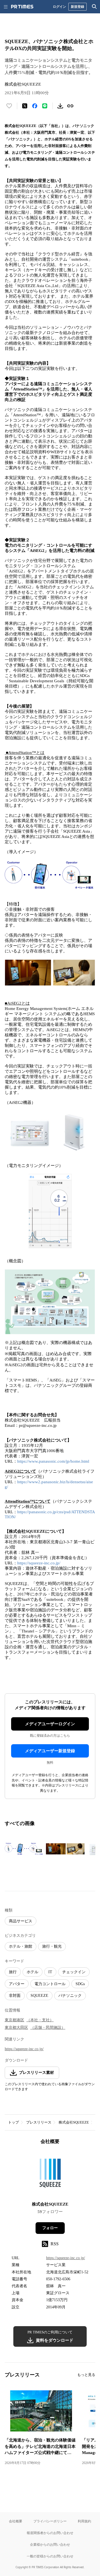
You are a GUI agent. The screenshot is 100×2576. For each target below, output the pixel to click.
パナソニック (70, 1996)
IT (50, 1972)
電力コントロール (50, 1984)
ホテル (32, 1972)
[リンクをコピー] (70, 106)
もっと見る (86, 2375)
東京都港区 (14, 2020)
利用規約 (84, 2521)
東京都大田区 (16, 2028)
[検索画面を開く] (94, 7)
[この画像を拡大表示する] (24, 1849)
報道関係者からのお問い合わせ (50, 2533)
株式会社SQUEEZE (74, 2122)
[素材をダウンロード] (60, 106)
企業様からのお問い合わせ (50, 2544)
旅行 (13, 1972)
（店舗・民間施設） (48, 2028)
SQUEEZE (39, 1996)
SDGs (80, 1984)
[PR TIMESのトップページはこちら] (22, 7)
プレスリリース (39, 2122)
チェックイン (74, 1972)
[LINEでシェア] (45, 106)
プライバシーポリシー (50, 2521)
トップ (13, 2122)
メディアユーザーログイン (50, 1724)
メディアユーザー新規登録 (50, 1751)
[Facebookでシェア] (35, 106)
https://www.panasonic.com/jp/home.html (53, 1461)
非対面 (15, 1996)
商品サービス (21, 1921)
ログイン (59, 7)
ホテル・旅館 (21, 1946)
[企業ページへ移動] (50, 2175)
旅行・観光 (52, 1946)
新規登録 (77, 7)
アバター (17, 1984)
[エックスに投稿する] (25, 106)
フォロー (50, 2228)
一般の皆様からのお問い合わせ (50, 2556)
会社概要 (16, 2521)
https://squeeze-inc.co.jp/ (39, 1563)
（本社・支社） (40, 2020)
